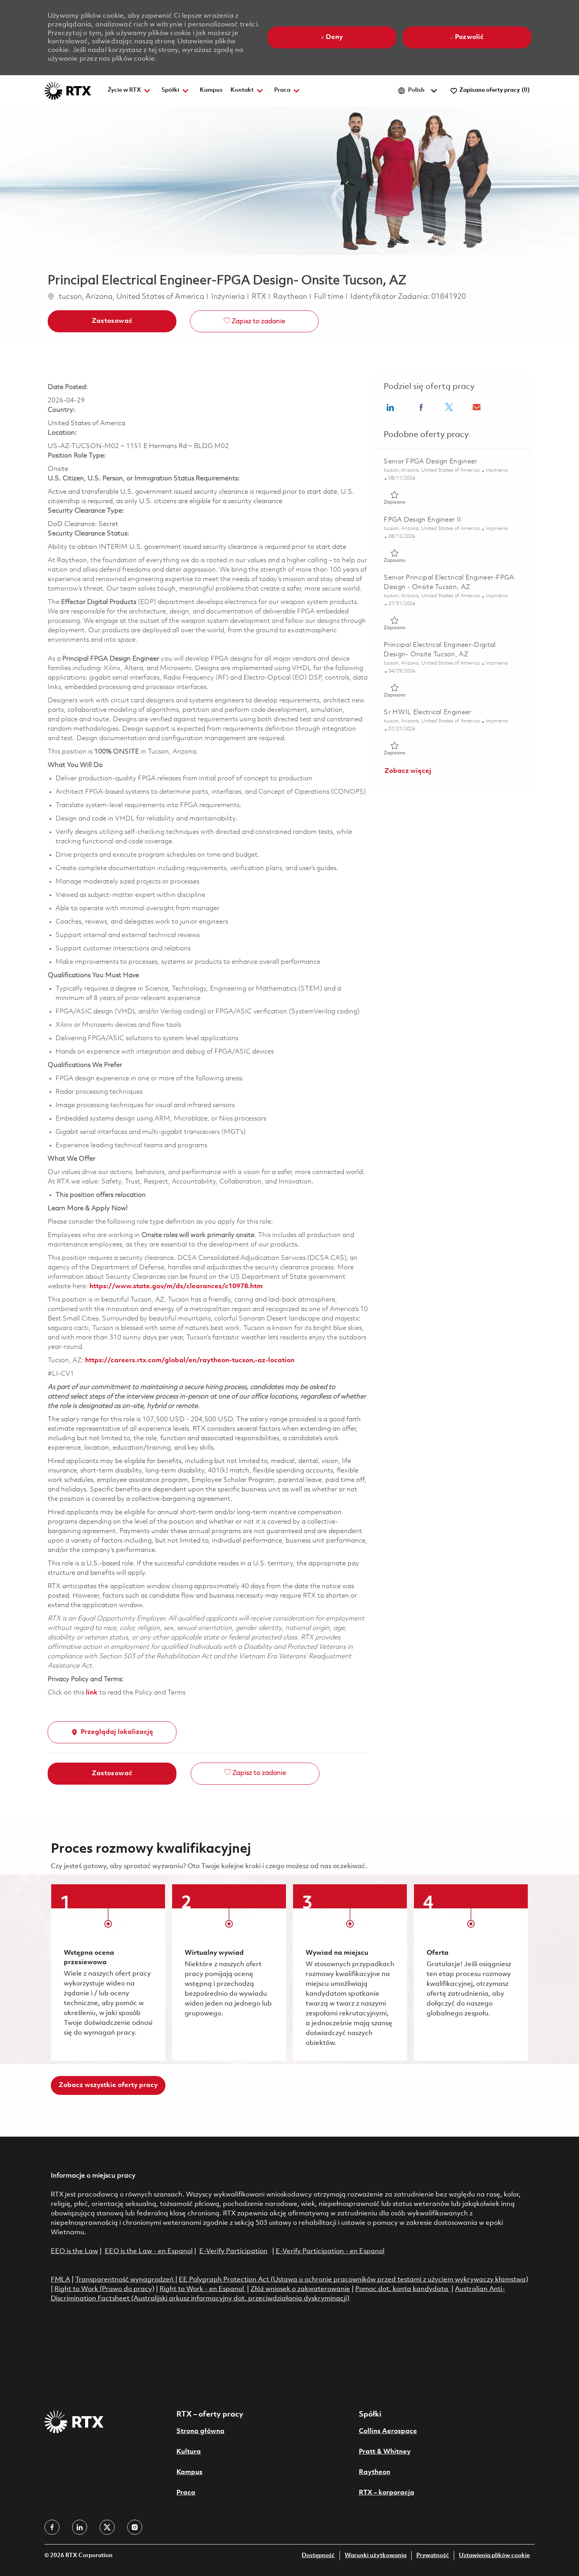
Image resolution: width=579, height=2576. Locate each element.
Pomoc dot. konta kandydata (402, 2289)
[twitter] (107, 2527)
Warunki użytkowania (376, 2556)
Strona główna (200, 2431)
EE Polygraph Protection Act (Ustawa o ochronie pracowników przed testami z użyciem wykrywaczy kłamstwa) (354, 2280)
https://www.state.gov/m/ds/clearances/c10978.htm (176, 1286)
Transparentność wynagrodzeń (124, 2280)
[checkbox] (254, 321)
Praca (186, 2493)
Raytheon (375, 2472)
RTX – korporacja (387, 2493)
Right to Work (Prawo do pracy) (104, 2289)
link (92, 1693)
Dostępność (318, 2556)
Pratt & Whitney (385, 2452)
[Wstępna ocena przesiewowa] (108, 1972)
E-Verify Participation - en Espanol (330, 2251)
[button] (112, 321)
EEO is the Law (74, 2251)
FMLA (60, 2280)
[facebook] (52, 2527)
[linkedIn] (80, 2527)
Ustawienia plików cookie (494, 2556)
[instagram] (135, 2527)
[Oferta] (471, 1972)
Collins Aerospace (388, 2431)
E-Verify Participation (233, 2251)
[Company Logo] (68, 91)
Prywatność (433, 2556)
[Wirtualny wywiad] (229, 1972)
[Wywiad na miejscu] (350, 1972)
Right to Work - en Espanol (202, 2289)
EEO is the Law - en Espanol (149, 2251)
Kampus (211, 90)
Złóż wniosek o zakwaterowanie (300, 2289)
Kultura (189, 2452)
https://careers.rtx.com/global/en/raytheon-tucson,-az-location (190, 1360)
